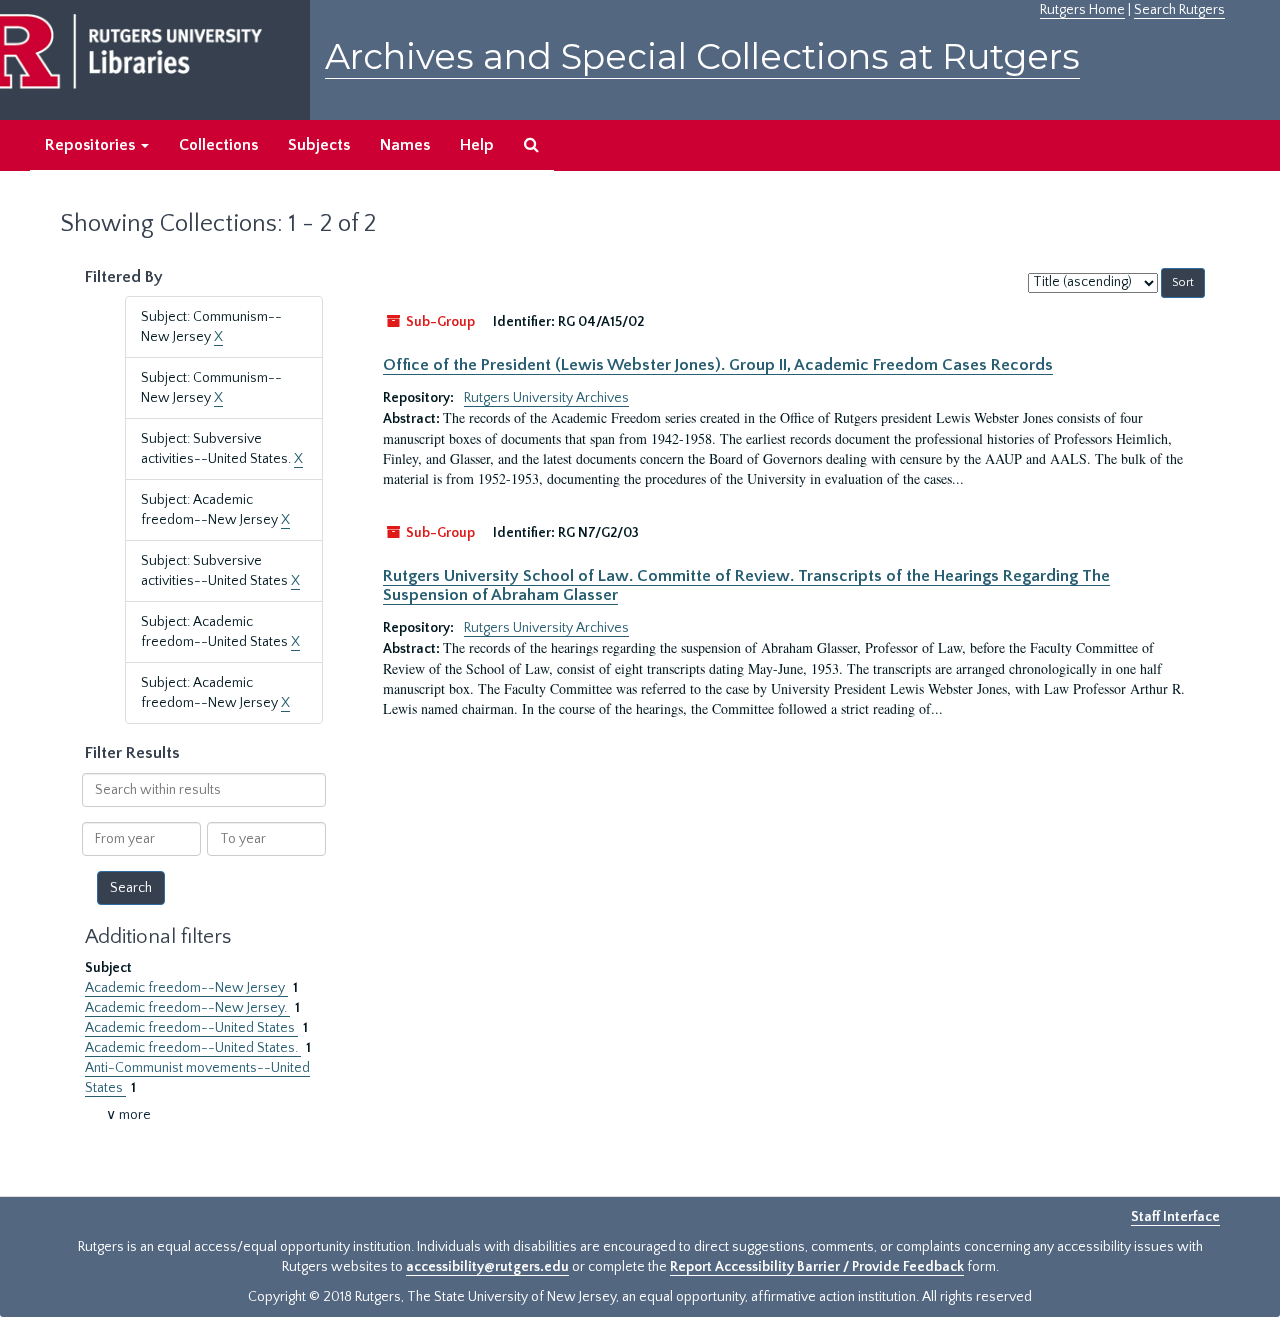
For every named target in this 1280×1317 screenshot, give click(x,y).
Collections (218, 145)
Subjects (319, 145)
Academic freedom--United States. (193, 1048)
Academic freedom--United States (191, 1028)
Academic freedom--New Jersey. (187, 1008)
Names (405, 145)
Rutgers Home (1082, 10)
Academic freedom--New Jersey (186, 988)
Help (477, 145)
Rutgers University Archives (546, 398)
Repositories (92, 145)
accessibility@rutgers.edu (487, 1267)
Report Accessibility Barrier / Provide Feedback (817, 1267)
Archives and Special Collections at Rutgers (702, 56)
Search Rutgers (1179, 10)
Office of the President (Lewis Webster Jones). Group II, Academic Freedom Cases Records (718, 365)
